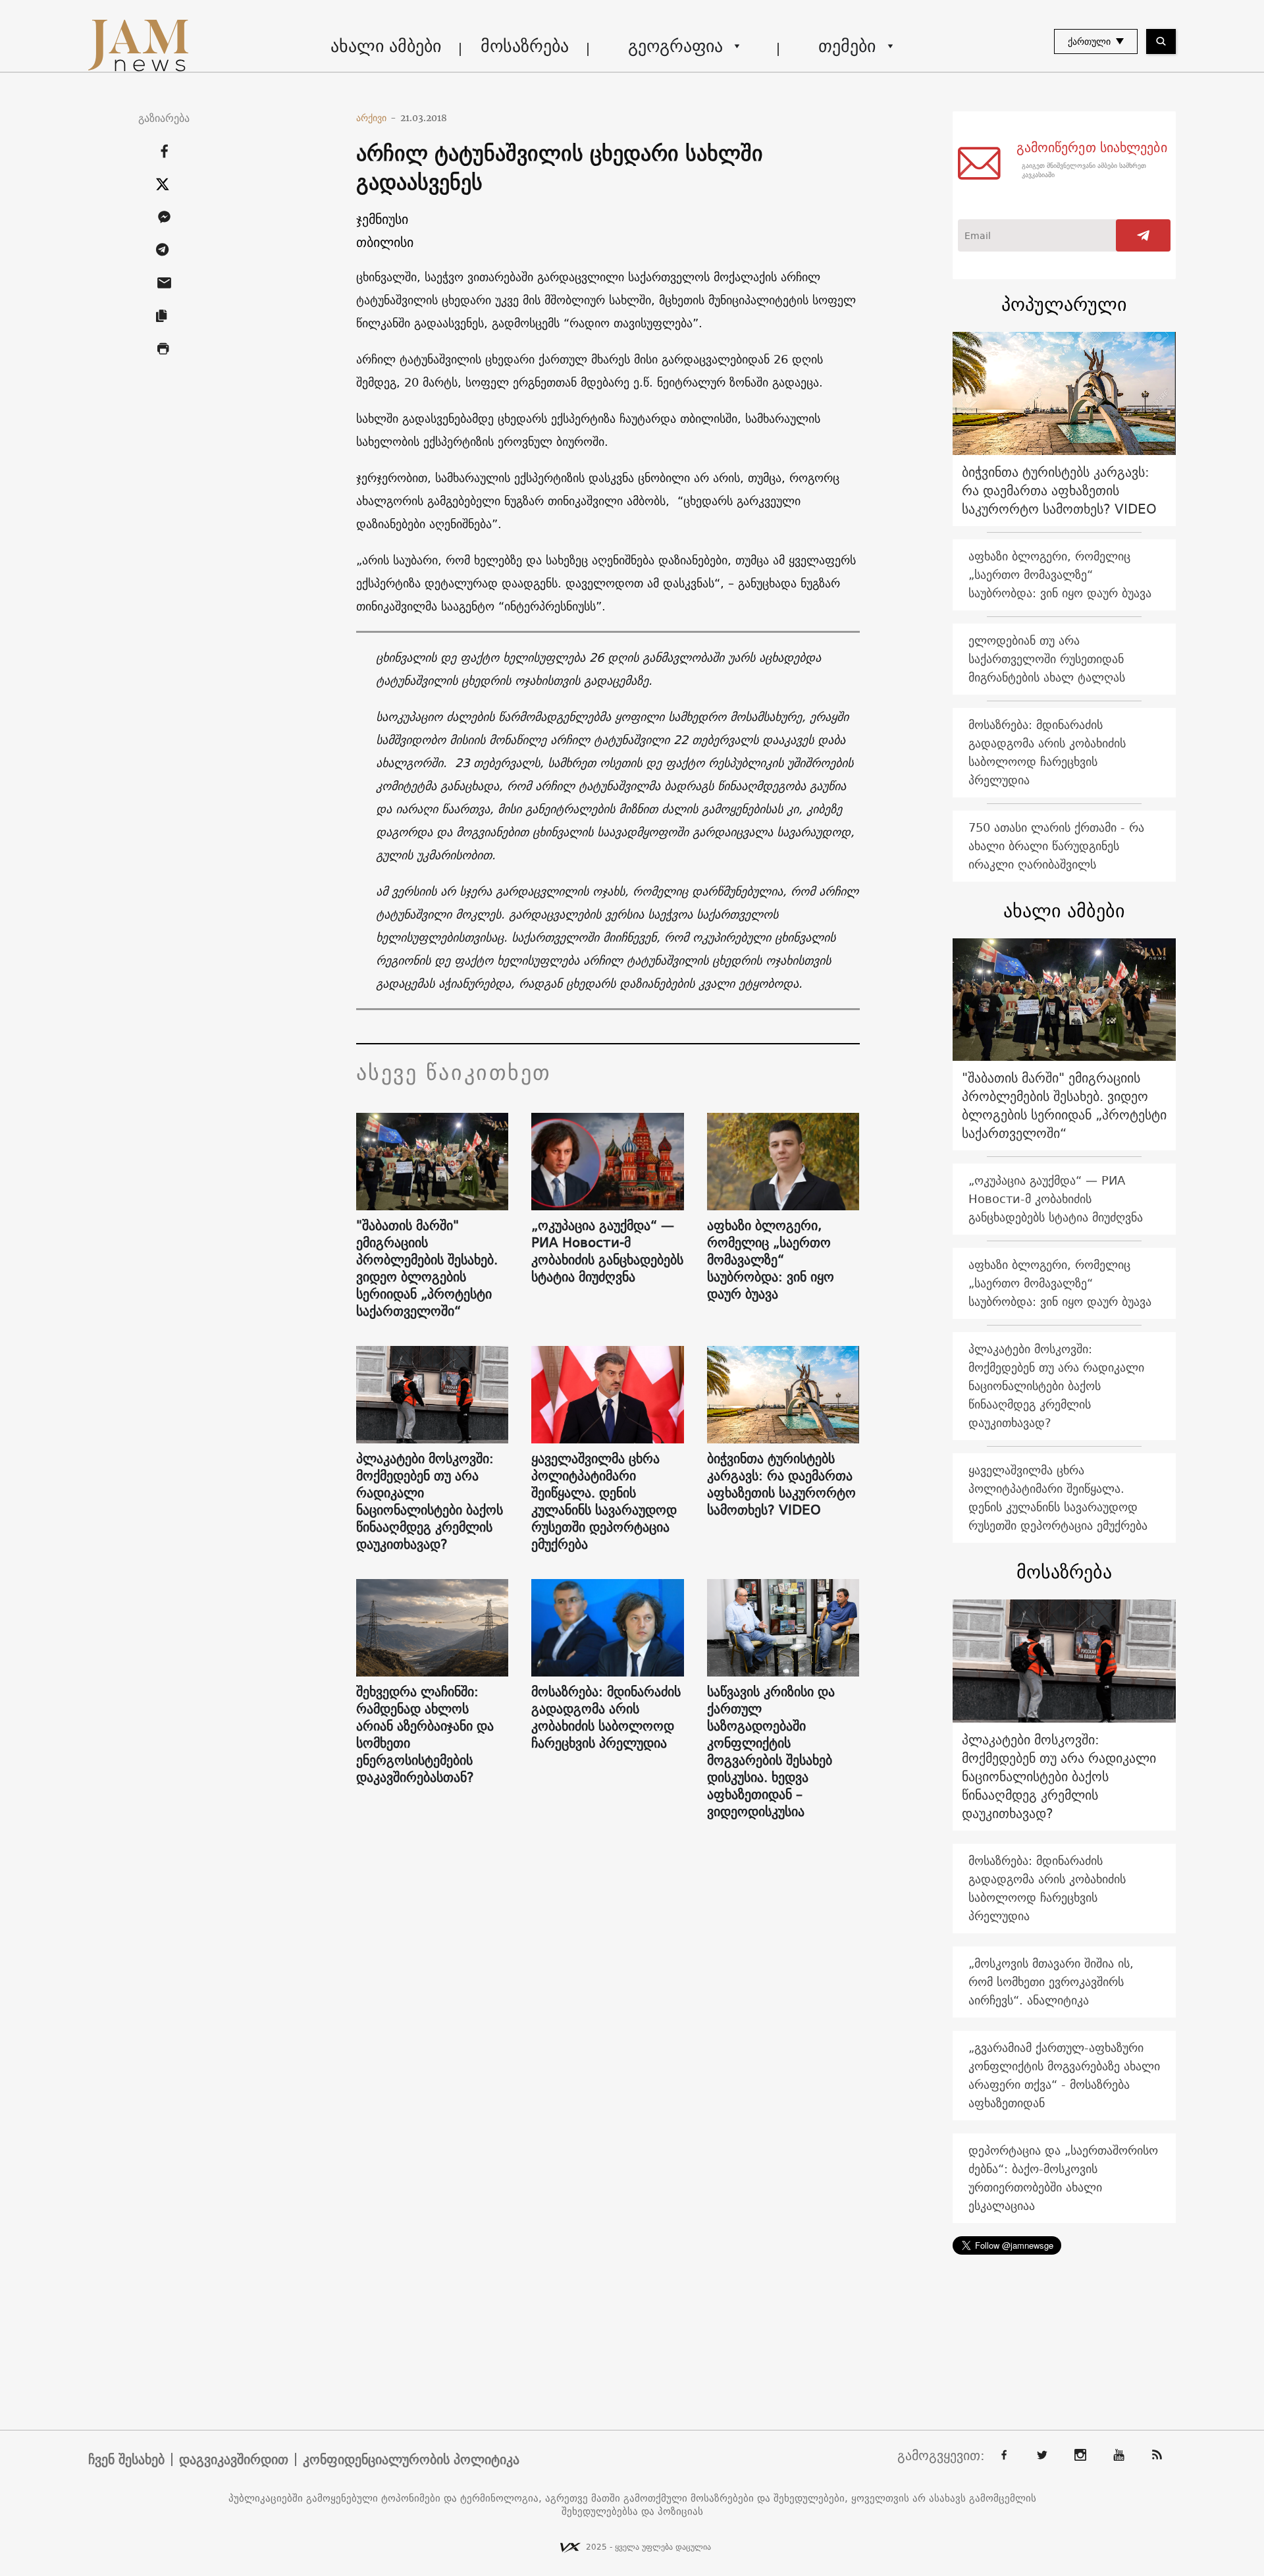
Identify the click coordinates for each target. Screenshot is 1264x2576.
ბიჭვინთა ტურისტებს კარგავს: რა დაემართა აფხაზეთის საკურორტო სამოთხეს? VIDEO (781, 1484)
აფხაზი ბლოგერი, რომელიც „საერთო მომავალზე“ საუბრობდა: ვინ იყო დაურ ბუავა (771, 1260)
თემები (847, 46)
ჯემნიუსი (382, 219)
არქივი (376, 118)
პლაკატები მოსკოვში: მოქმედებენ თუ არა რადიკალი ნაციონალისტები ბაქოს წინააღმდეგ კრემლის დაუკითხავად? (430, 1501)
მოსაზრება (525, 46)
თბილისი (385, 242)
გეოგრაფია (675, 46)
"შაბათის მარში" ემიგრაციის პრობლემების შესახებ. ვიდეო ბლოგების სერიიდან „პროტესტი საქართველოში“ (427, 1268)
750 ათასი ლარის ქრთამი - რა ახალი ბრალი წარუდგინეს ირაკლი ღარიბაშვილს (1056, 846)
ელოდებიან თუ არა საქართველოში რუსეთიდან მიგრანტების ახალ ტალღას (1047, 659)
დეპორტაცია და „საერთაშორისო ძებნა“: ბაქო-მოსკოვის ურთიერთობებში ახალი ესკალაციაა (1063, 2178)
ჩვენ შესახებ (126, 2459)
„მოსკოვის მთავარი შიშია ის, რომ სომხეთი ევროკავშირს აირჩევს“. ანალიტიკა (1051, 1982)
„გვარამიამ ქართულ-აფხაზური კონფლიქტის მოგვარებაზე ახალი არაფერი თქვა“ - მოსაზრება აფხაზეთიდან (1064, 2075)
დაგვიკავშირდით (234, 2459)
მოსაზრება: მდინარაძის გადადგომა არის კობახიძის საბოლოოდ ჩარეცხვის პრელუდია (606, 1717)
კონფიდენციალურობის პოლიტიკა (411, 2459)
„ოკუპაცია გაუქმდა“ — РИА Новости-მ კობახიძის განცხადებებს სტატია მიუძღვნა (607, 1251)
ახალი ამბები (386, 46)
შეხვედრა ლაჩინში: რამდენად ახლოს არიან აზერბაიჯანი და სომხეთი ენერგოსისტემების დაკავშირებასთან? (425, 1734)
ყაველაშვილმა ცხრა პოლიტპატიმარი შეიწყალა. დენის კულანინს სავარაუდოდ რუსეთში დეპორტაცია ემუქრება (604, 1501)
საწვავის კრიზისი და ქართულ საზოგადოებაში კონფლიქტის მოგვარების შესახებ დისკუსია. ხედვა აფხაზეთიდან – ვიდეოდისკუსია (771, 1752)
